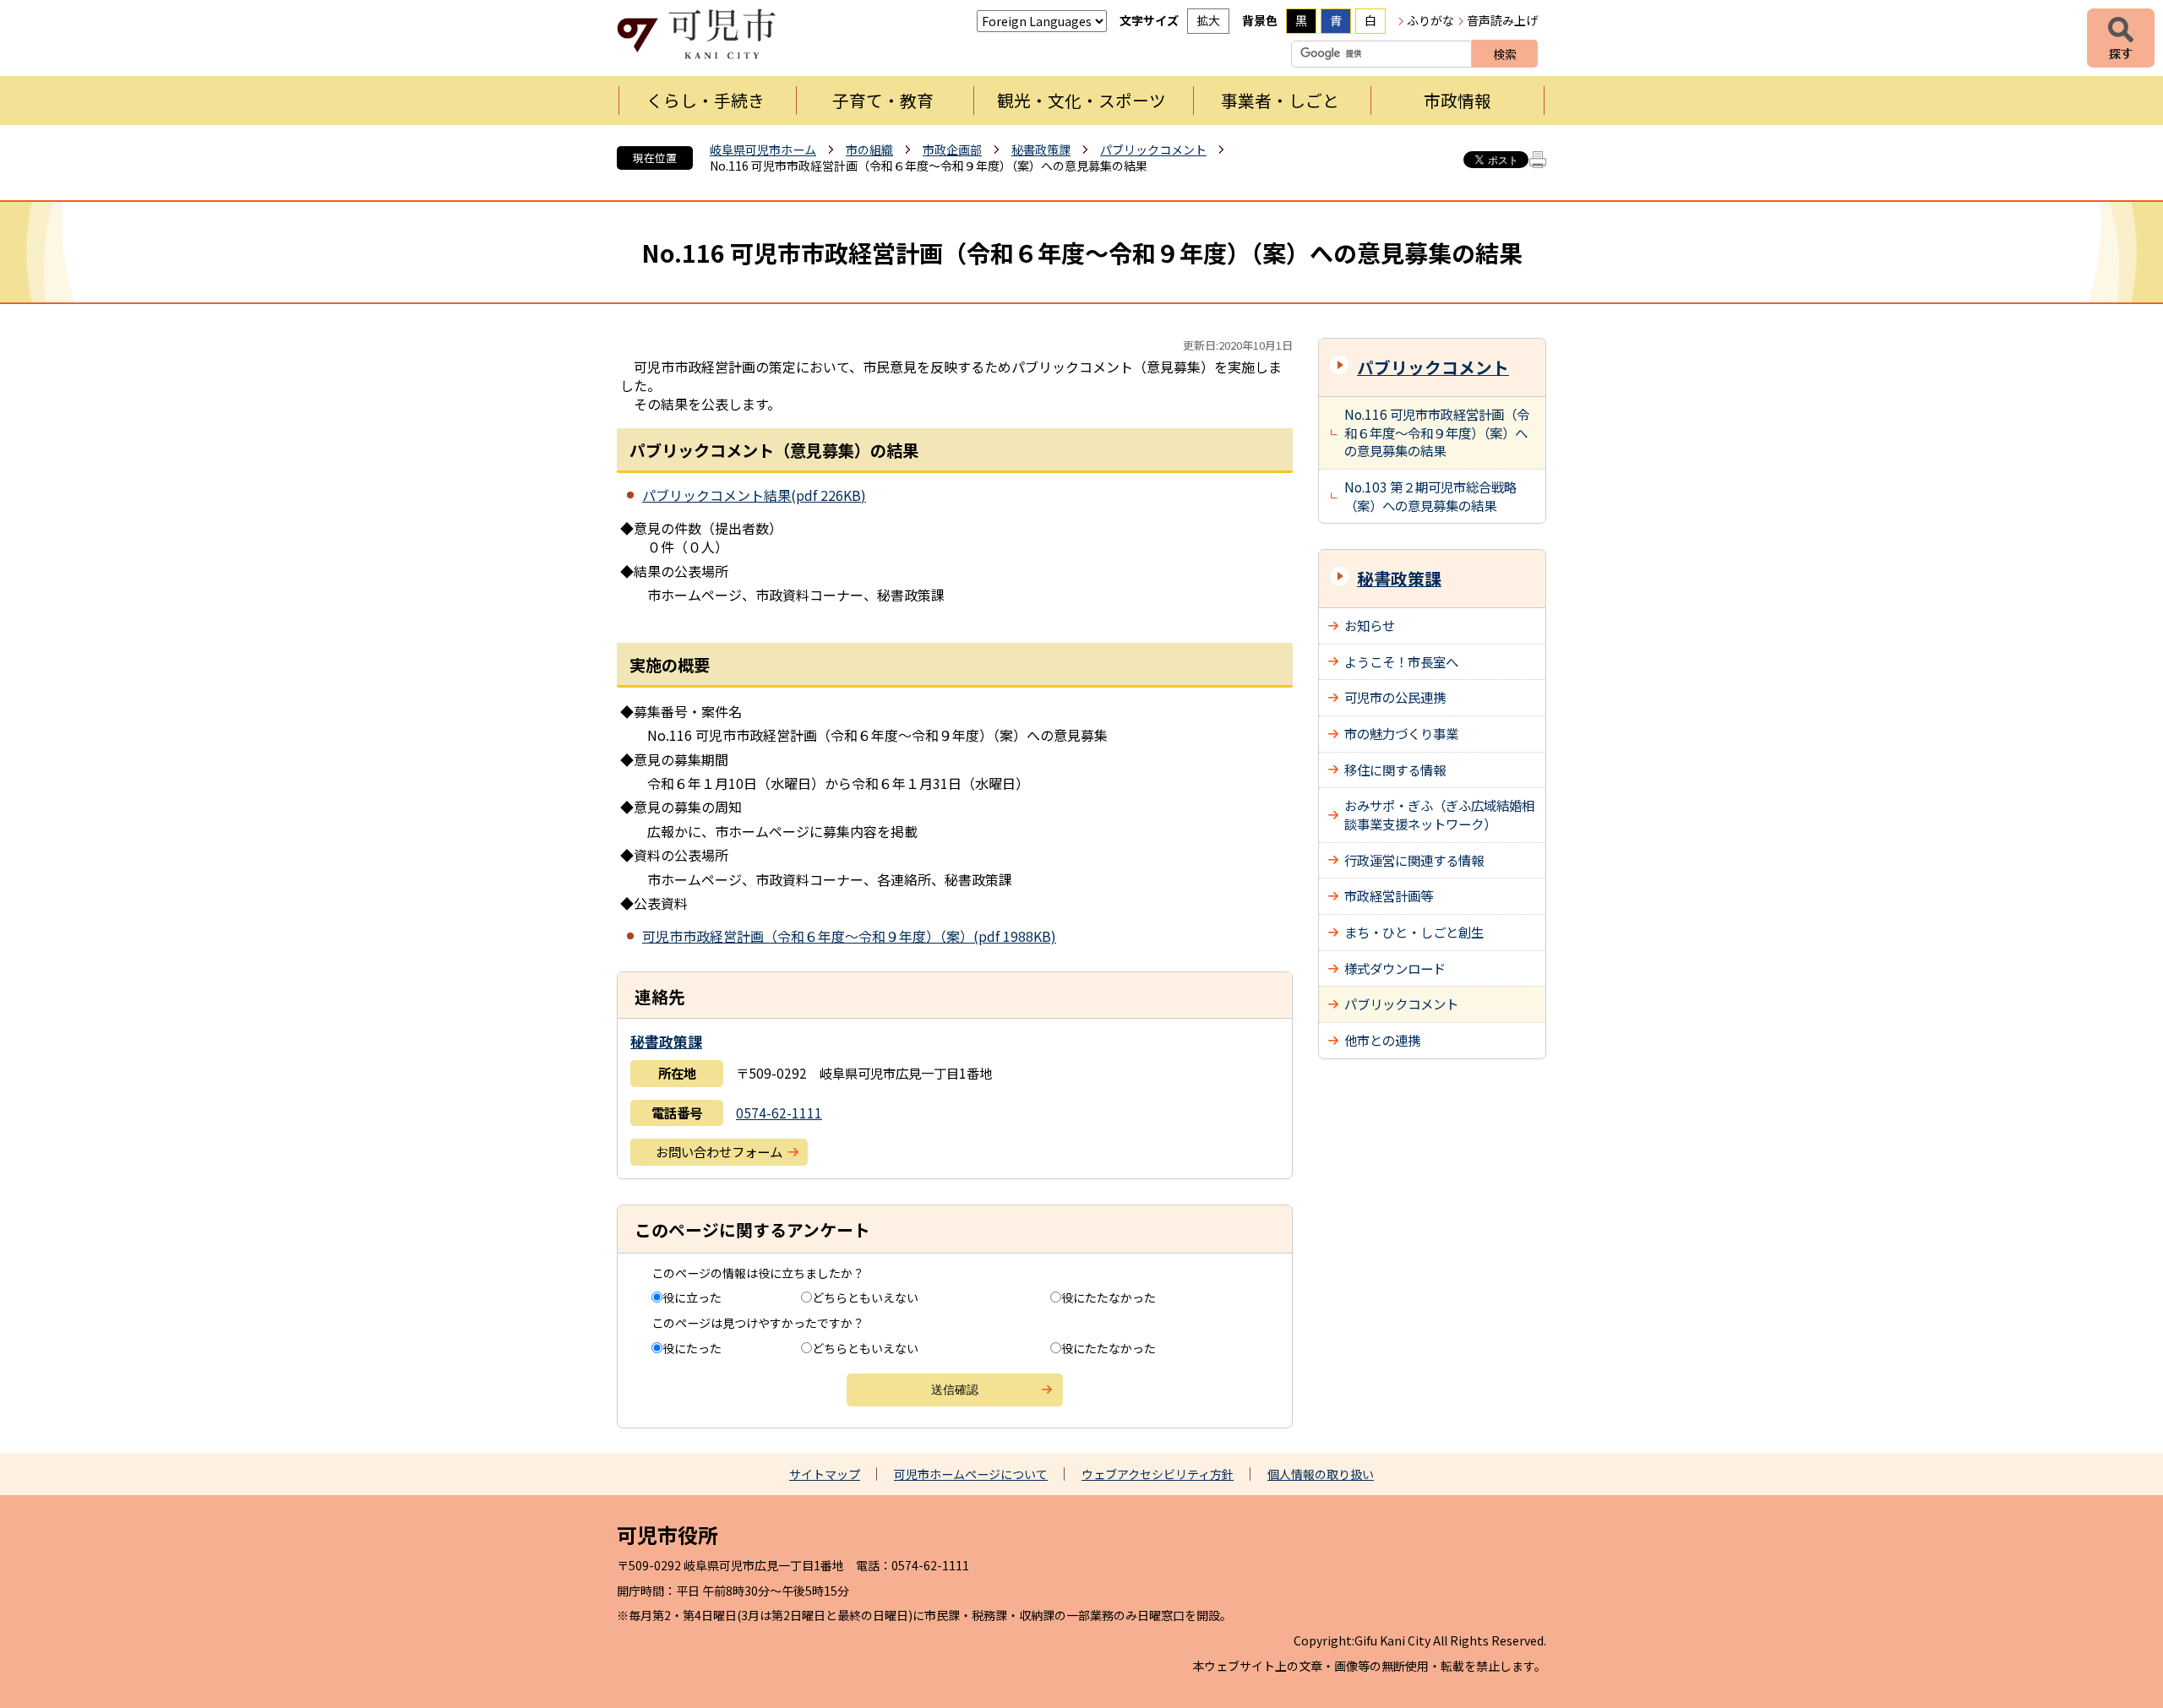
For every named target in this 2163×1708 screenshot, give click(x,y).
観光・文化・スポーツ (1081, 100)
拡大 (1208, 20)
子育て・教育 (883, 100)
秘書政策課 (1041, 150)
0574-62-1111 (779, 1112)
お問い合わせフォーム (719, 1151)
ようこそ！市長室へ (1401, 661)
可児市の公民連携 (1395, 697)
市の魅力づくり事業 (1401, 733)
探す (2121, 38)
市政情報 (1457, 100)
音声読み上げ (1502, 20)
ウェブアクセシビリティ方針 (1158, 1474)
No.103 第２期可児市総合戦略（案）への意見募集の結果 (1430, 496)
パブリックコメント (1153, 150)
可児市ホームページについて (971, 1474)
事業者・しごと (1280, 100)
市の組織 (869, 150)
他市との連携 (1382, 1040)
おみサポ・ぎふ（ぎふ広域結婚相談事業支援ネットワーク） (1439, 814)
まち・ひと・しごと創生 (1414, 932)
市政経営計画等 (1389, 895)
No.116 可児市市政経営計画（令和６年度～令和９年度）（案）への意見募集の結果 (1437, 432)
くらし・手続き (706, 100)
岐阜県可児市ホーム (763, 150)
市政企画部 (952, 150)
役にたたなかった (1109, 1297)
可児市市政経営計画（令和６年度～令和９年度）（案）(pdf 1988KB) (849, 936)
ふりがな (1430, 20)
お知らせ (1370, 625)
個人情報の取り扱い (1321, 1474)
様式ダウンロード (1395, 968)
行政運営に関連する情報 (1414, 860)
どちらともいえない (865, 1297)
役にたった (692, 1348)
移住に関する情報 (1395, 770)
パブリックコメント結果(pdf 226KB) (754, 495)
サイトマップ (825, 1474)
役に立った (692, 1297)
